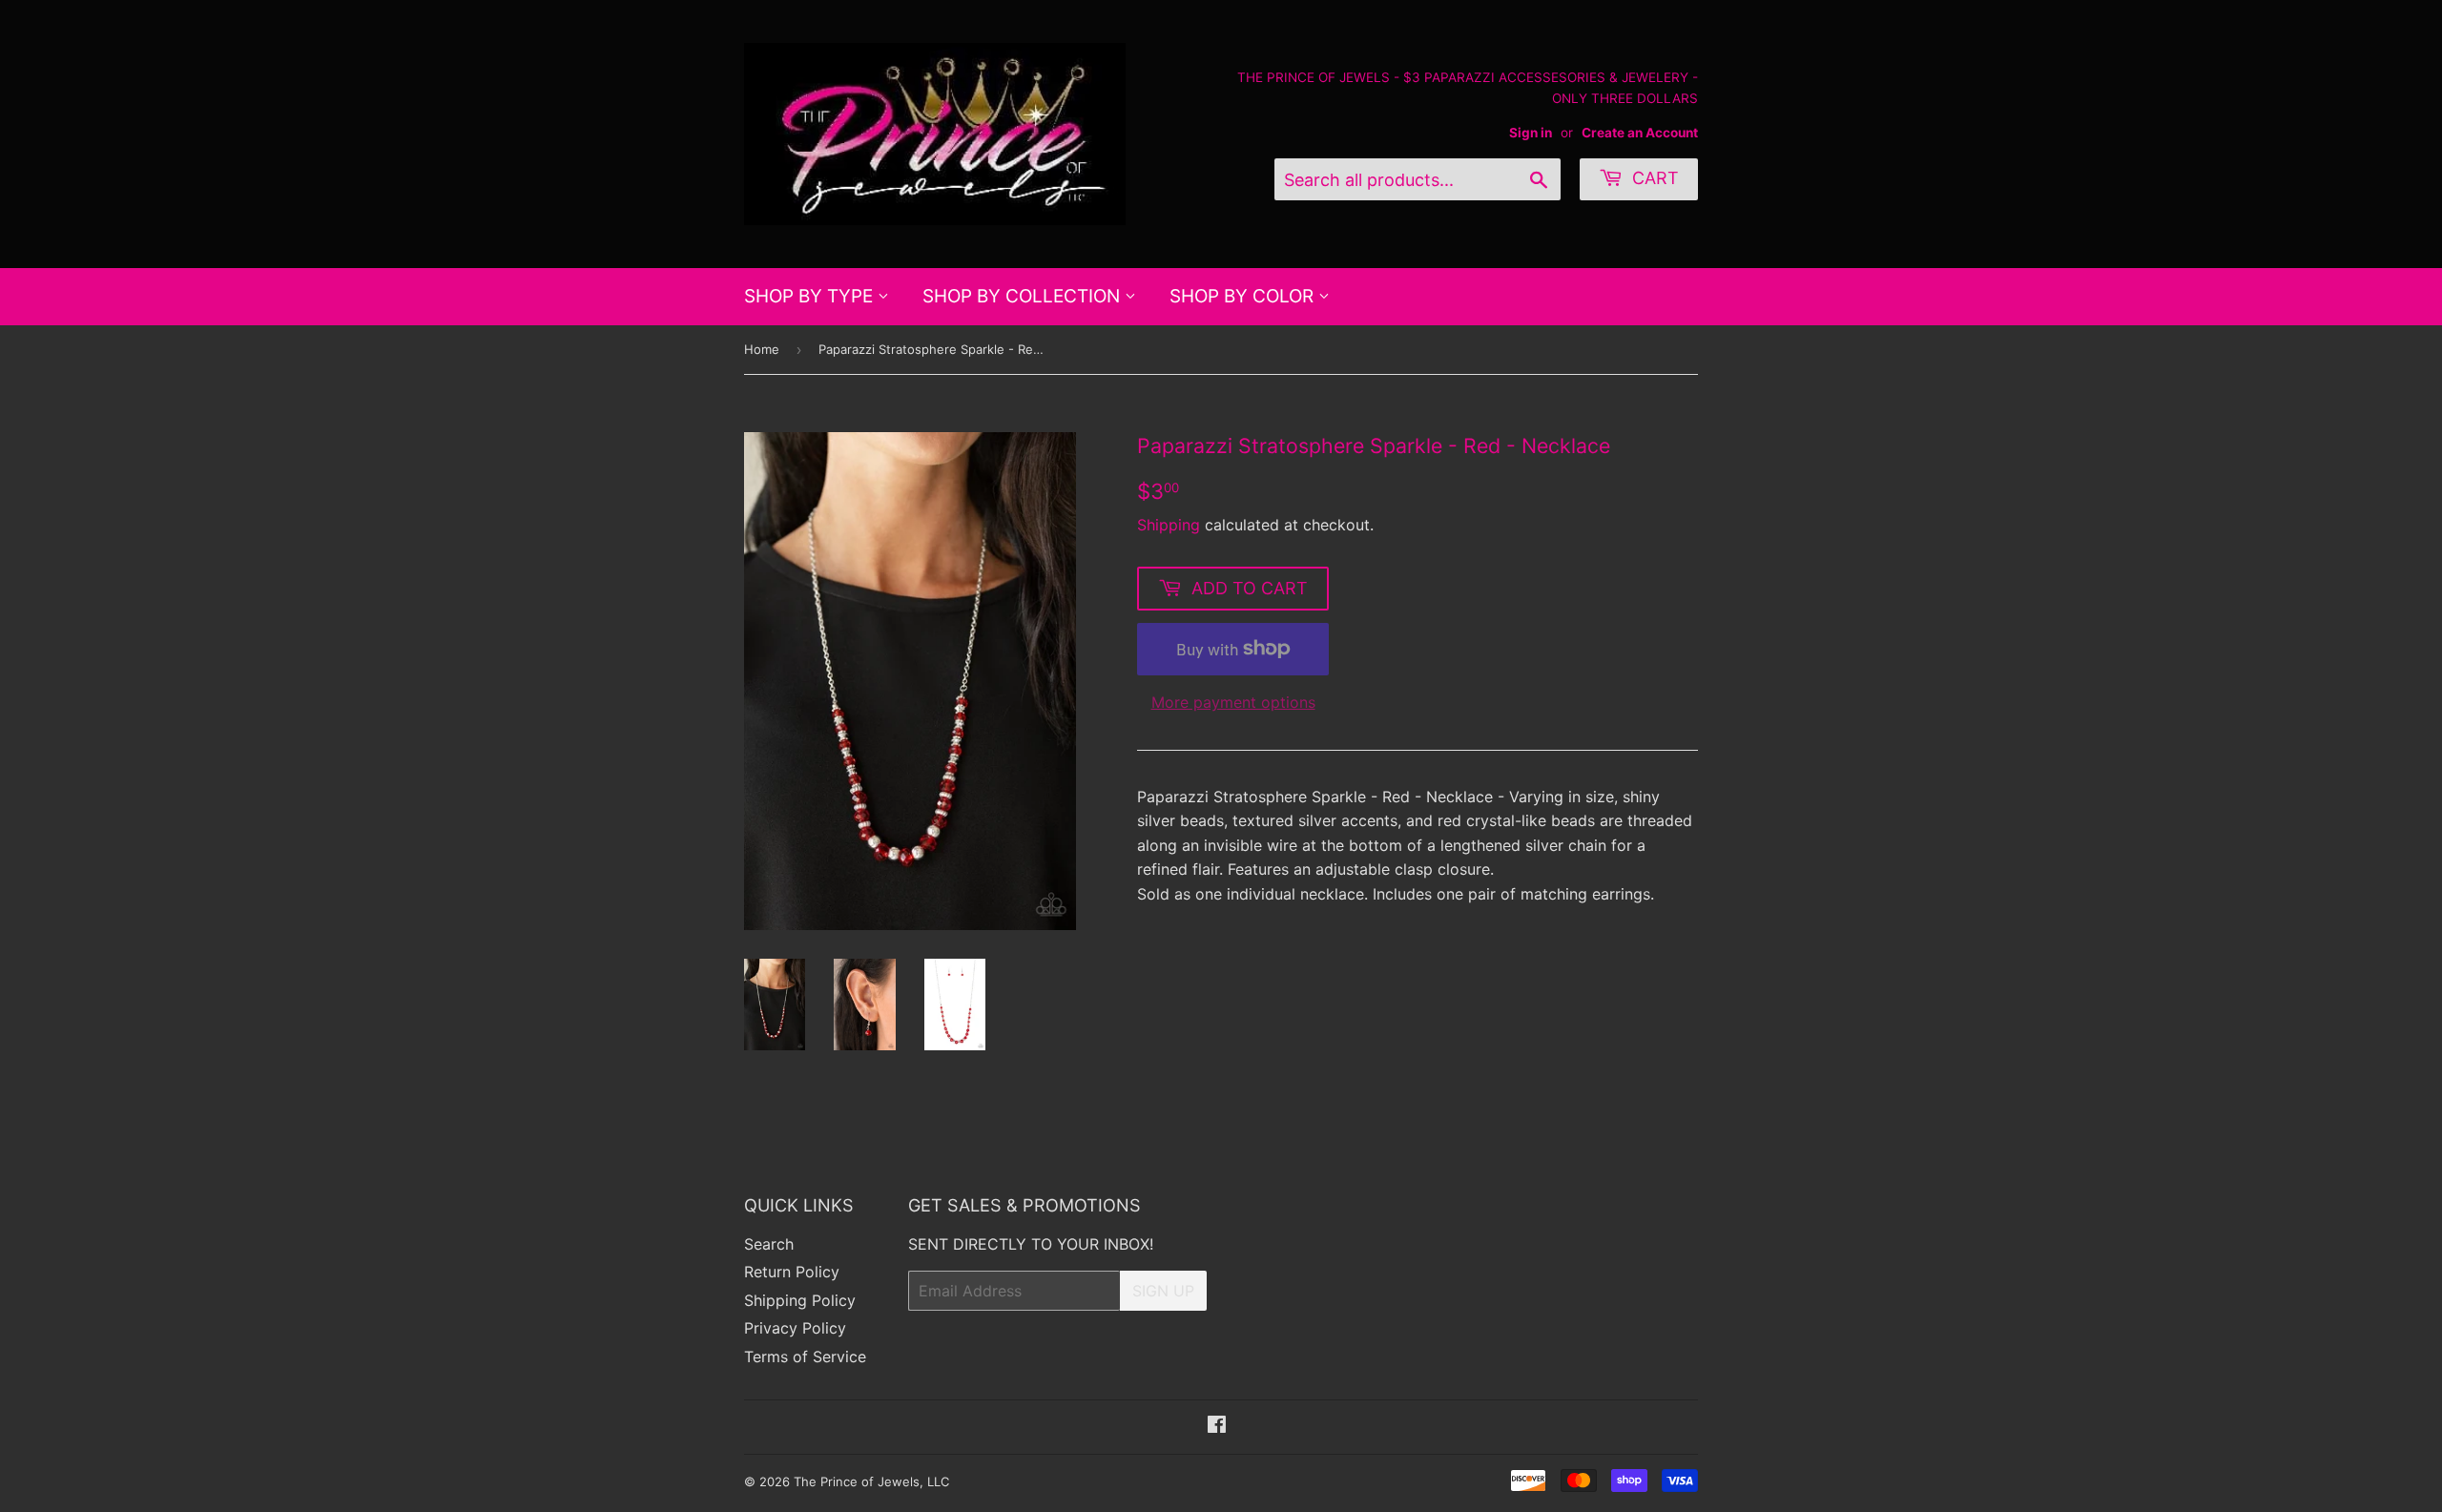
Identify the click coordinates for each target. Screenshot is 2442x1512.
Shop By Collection (1024, 296)
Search (769, 1244)
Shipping (1169, 525)
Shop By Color (1244, 296)
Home (762, 349)
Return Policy (792, 1272)
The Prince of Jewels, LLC (871, 1481)
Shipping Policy (800, 1300)
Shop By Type (811, 296)
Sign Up (1163, 1291)
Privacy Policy (795, 1328)
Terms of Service (805, 1357)
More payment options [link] (1233, 702)
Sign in (1531, 133)
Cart (1653, 178)
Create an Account (1640, 133)
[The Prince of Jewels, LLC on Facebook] (1217, 1426)
